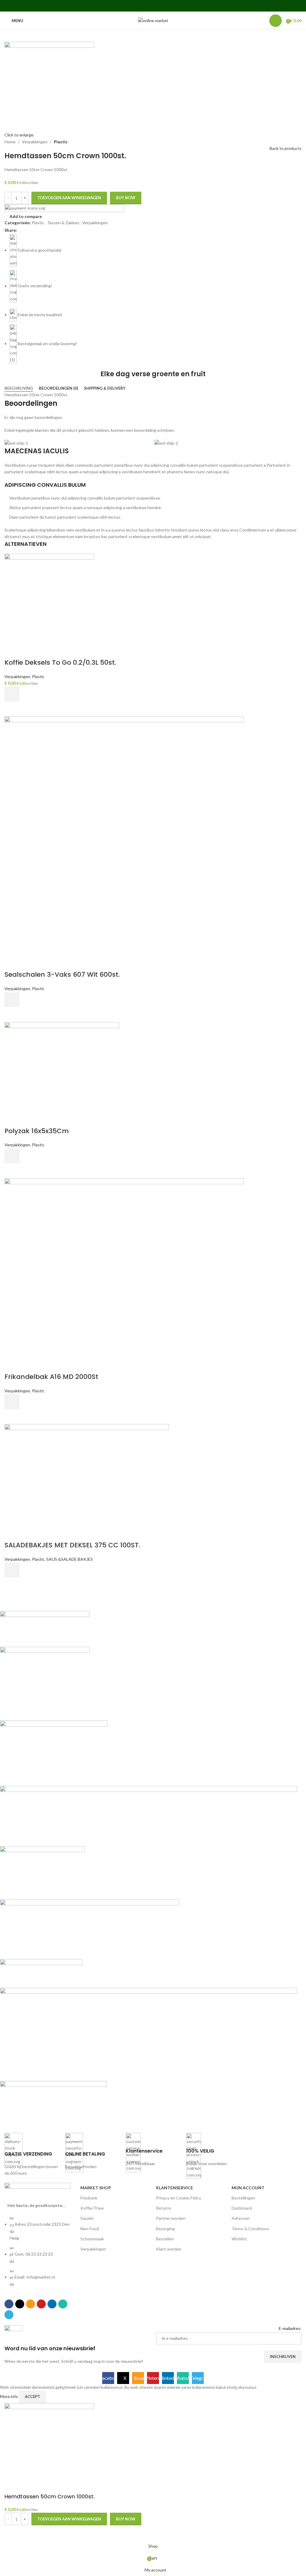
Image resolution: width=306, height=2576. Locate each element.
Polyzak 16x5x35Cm (37, 1131)
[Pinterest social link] (153, 6)
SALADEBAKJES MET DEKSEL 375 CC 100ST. (72, 1545)
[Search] (261, 21)
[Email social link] (145, 6)
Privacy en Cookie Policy (179, 2198)
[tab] (19, 388)
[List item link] (39, 2254)
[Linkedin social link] (161, 6)
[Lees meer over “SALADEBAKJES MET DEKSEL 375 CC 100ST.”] (12, 1570)
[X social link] (138, 6)
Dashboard (242, 2208)
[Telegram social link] (176, 6)
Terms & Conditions (250, 2229)
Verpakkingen (35, 142)
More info (9, 2396)
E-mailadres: (290, 2328)
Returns (164, 2208)
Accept (32, 2397)
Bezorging (165, 2229)
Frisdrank (89, 2198)
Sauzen (87, 2218)
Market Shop (96, 2188)
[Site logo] (153, 20)
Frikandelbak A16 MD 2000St (51, 1377)
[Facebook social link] (130, 6)
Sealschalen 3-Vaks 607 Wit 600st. (62, 974)
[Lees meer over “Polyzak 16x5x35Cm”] (12, 1156)
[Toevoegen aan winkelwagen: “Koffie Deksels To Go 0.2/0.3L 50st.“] (12, 694)
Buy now (126, 198)
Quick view (12, 709)
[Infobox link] (32, 2155)
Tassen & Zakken (63, 223)
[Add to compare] (12, 651)
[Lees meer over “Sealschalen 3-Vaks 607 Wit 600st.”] (12, 1000)
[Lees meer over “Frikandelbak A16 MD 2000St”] (12, 1402)
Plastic (61, 142)
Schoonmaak (92, 2239)
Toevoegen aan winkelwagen (69, 198)
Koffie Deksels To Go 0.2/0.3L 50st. (60, 662)
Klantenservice (175, 2188)
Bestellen (165, 2239)
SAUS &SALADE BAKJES (70, 1559)
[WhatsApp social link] (168, 6)
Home (10, 142)
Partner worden (171, 2218)
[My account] (276, 21)
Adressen (241, 2218)
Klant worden (169, 2249)
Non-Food (90, 2229)
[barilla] (149, 1867)
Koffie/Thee (92, 2208)
